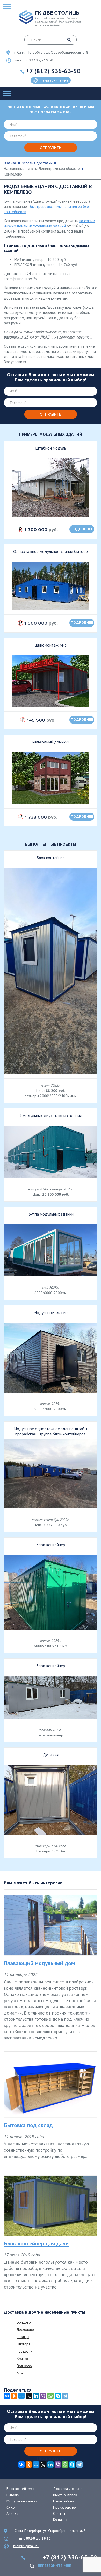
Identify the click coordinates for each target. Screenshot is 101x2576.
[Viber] (43, 2396)
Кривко (23, 2359)
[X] (29, 2396)
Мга (20, 2373)
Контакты (60, 2520)
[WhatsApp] (51, 2396)
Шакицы (23, 2337)
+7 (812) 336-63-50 (53, 71)
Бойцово (24, 2322)
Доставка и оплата (68, 2489)
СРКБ (11, 2507)
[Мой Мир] (21, 2396)
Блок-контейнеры (20, 2489)
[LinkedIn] (36, 2396)
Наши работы (64, 2501)
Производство (64, 2507)
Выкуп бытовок (65, 2495)
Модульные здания (22, 2501)
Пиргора (24, 2344)
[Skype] (58, 2396)
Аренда (13, 2514)
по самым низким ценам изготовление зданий (49, 223)
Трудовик (24, 2351)
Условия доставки (37, 163)
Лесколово (25, 2329)
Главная (10, 163)
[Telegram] (65, 2396)
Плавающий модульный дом (39, 1963)
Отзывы (59, 2514)
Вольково (24, 2366)
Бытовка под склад (28, 2125)
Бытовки (13, 2495)
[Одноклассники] (14, 2396)
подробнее (82, 529)
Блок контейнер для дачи (36, 2243)
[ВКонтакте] (7, 2396)
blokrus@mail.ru (26, 2546)
